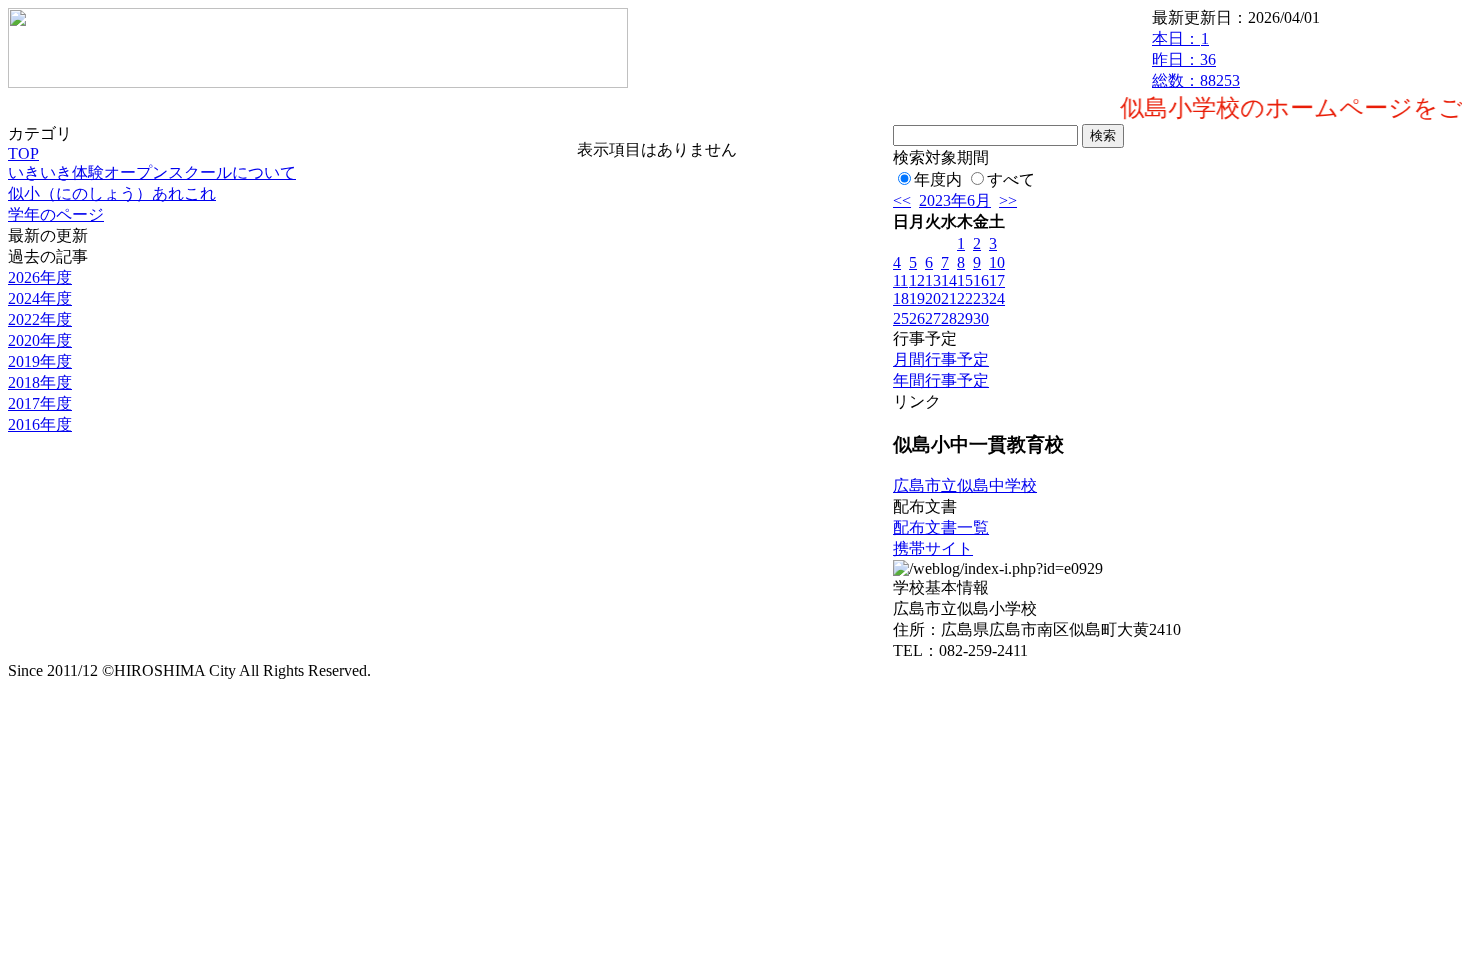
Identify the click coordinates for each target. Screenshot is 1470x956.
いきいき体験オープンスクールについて (152, 172)
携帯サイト (933, 548)
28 (949, 318)
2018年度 (40, 382)
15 (965, 280)
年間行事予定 (941, 380)
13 (933, 280)
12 (917, 280)
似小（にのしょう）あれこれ (112, 193)
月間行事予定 (941, 359)
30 (981, 318)
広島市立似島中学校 (965, 485)
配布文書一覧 (941, 527)
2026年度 (40, 277)
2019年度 (40, 361)
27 (933, 318)
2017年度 (40, 403)
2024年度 (40, 298)
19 (917, 298)
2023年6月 (955, 200)
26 (917, 318)
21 (949, 298)
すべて (1011, 179)
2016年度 (40, 424)
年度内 (938, 179)
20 (933, 298)
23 (981, 298)
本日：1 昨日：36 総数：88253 (1196, 59)
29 (965, 318)
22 (965, 298)
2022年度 (40, 319)
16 (981, 280)
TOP (23, 153)
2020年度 (40, 340)
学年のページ (56, 214)
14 (949, 280)
